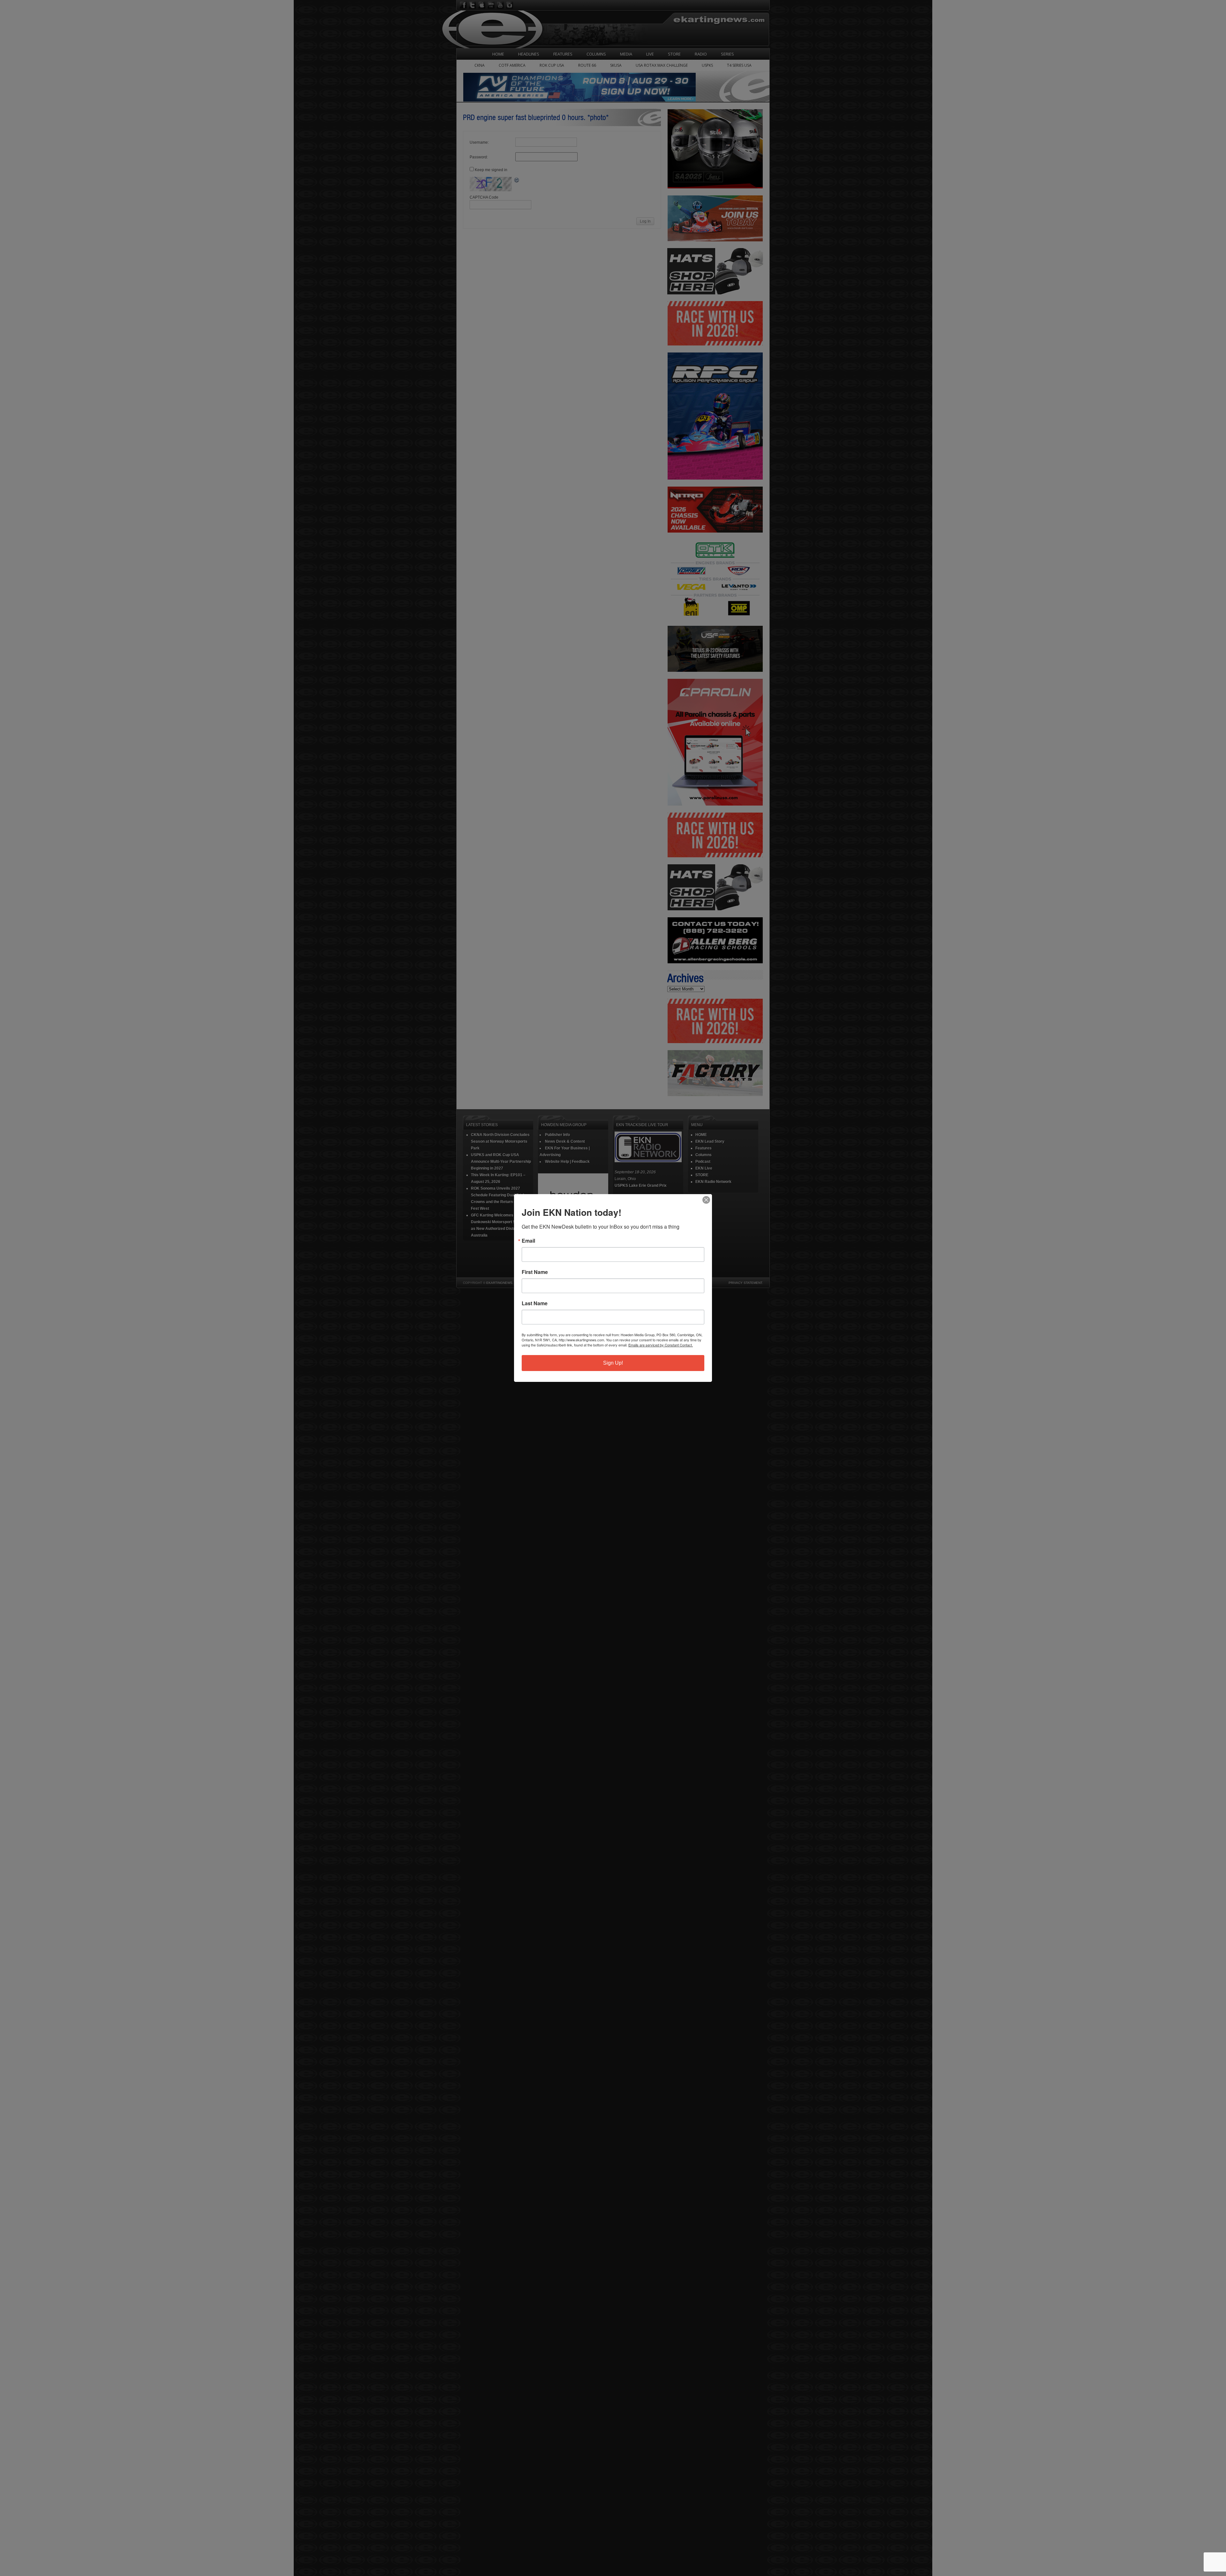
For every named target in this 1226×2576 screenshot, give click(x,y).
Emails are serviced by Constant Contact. (661, 1345)
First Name (535, 1272)
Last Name (535, 1303)
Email (528, 1241)
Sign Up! (613, 1363)
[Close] (706, 1200)
